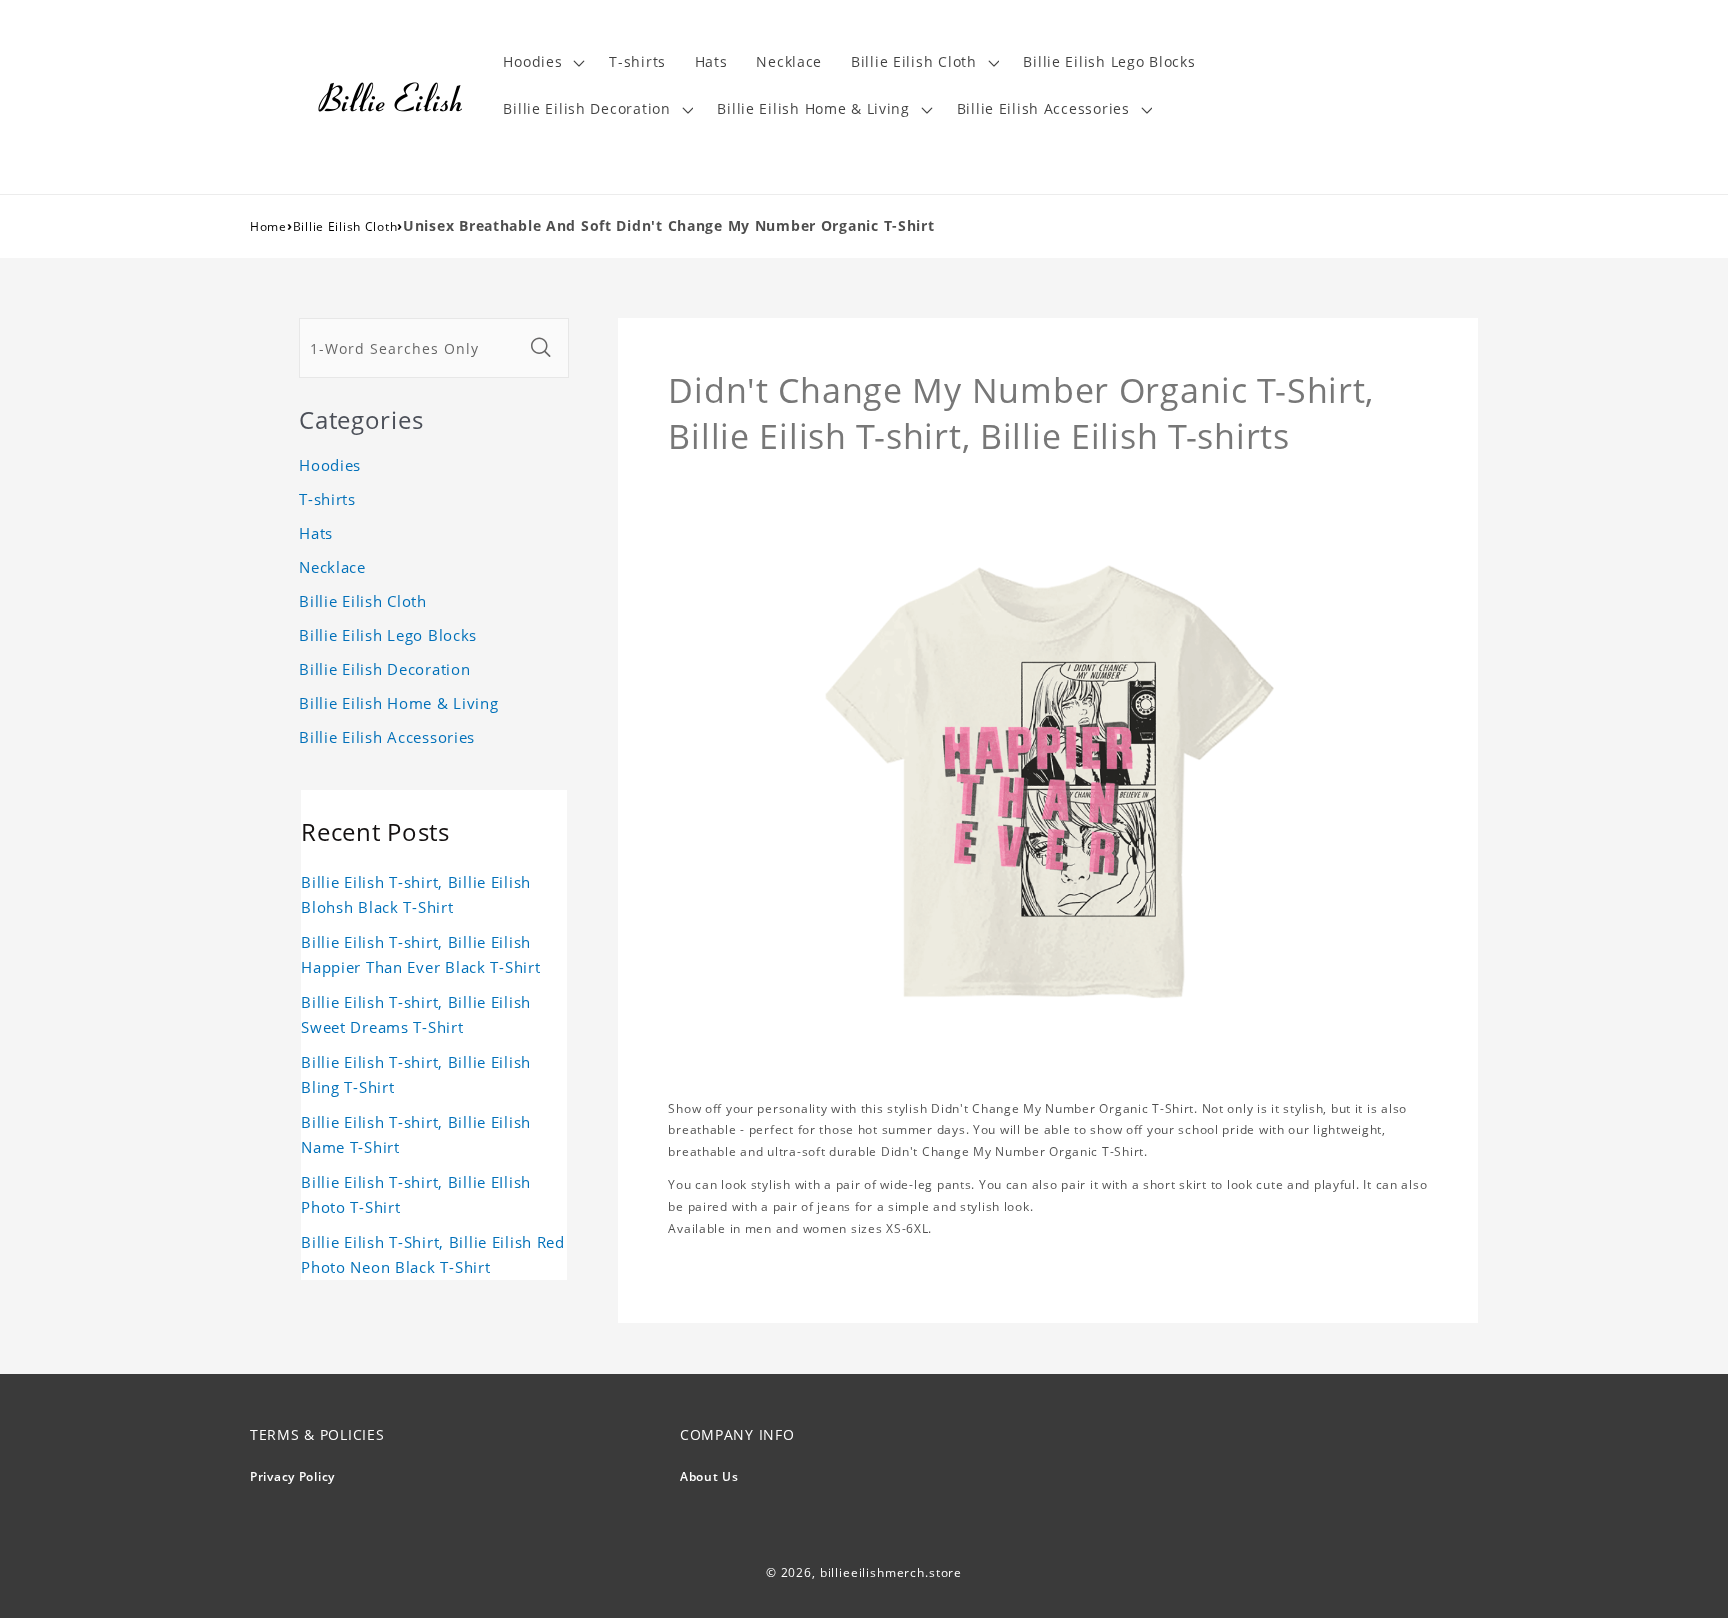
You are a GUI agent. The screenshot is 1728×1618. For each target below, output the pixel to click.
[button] (542, 62)
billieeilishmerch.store (891, 1572)
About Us (709, 1476)
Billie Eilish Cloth (345, 226)
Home (268, 226)
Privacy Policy (292, 1476)
